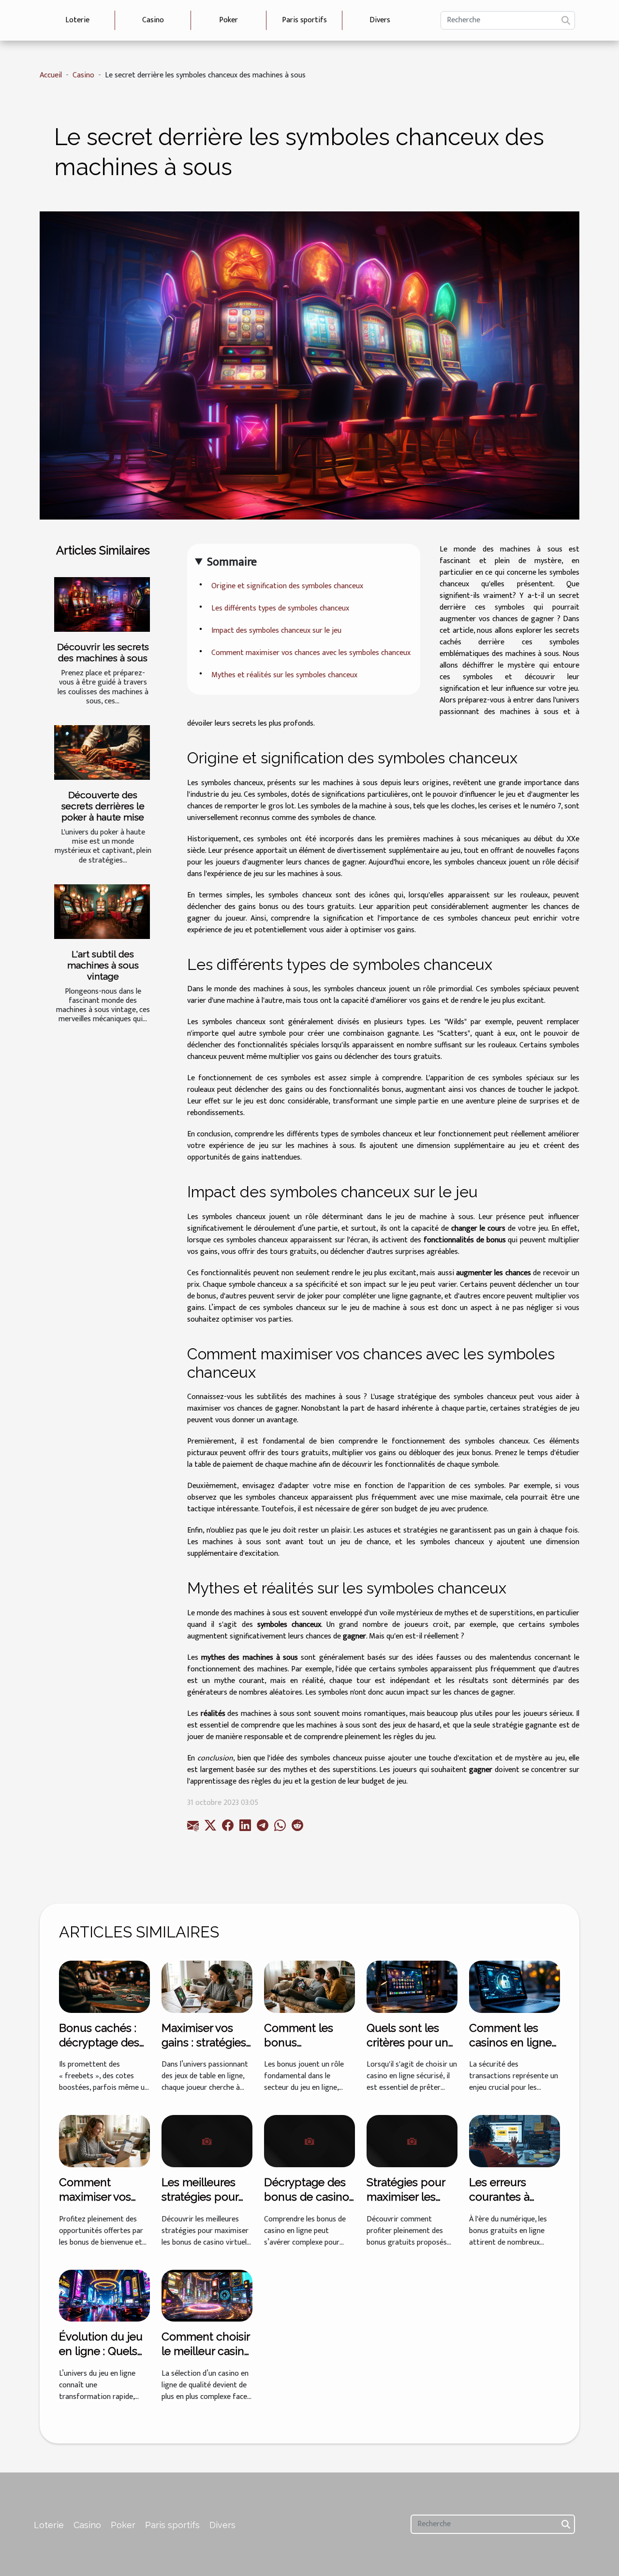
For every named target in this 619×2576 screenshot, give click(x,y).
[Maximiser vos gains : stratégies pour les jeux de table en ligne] (207, 1987)
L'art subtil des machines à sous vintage (103, 965)
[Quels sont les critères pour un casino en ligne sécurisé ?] (412, 1987)
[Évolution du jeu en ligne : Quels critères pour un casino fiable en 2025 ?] (104, 2295)
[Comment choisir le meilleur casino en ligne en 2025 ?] (207, 2295)
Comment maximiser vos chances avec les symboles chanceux (311, 653)
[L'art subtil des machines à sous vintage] (102, 912)
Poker (228, 20)
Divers (380, 20)
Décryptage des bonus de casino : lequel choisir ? (309, 2196)
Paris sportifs (304, 20)
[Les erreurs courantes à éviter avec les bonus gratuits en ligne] (515, 2141)
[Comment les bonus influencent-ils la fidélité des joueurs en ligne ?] (309, 1987)
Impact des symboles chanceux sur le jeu (276, 631)
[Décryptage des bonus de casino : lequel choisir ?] (309, 2141)
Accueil (51, 75)
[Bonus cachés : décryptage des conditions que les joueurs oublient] (104, 1987)
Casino (153, 20)
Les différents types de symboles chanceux (280, 608)
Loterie (77, 20)
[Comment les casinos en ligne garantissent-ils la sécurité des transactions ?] (515, 1987)
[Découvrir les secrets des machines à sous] (102, 604)
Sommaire (232, 562)
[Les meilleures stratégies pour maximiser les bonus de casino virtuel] (207, 2141)
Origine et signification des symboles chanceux (287, 586)
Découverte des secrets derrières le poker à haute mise (103, 806)
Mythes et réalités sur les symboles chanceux (284, 675)
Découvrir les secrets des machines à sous (103, 652)
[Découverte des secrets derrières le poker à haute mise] (102, 752)
